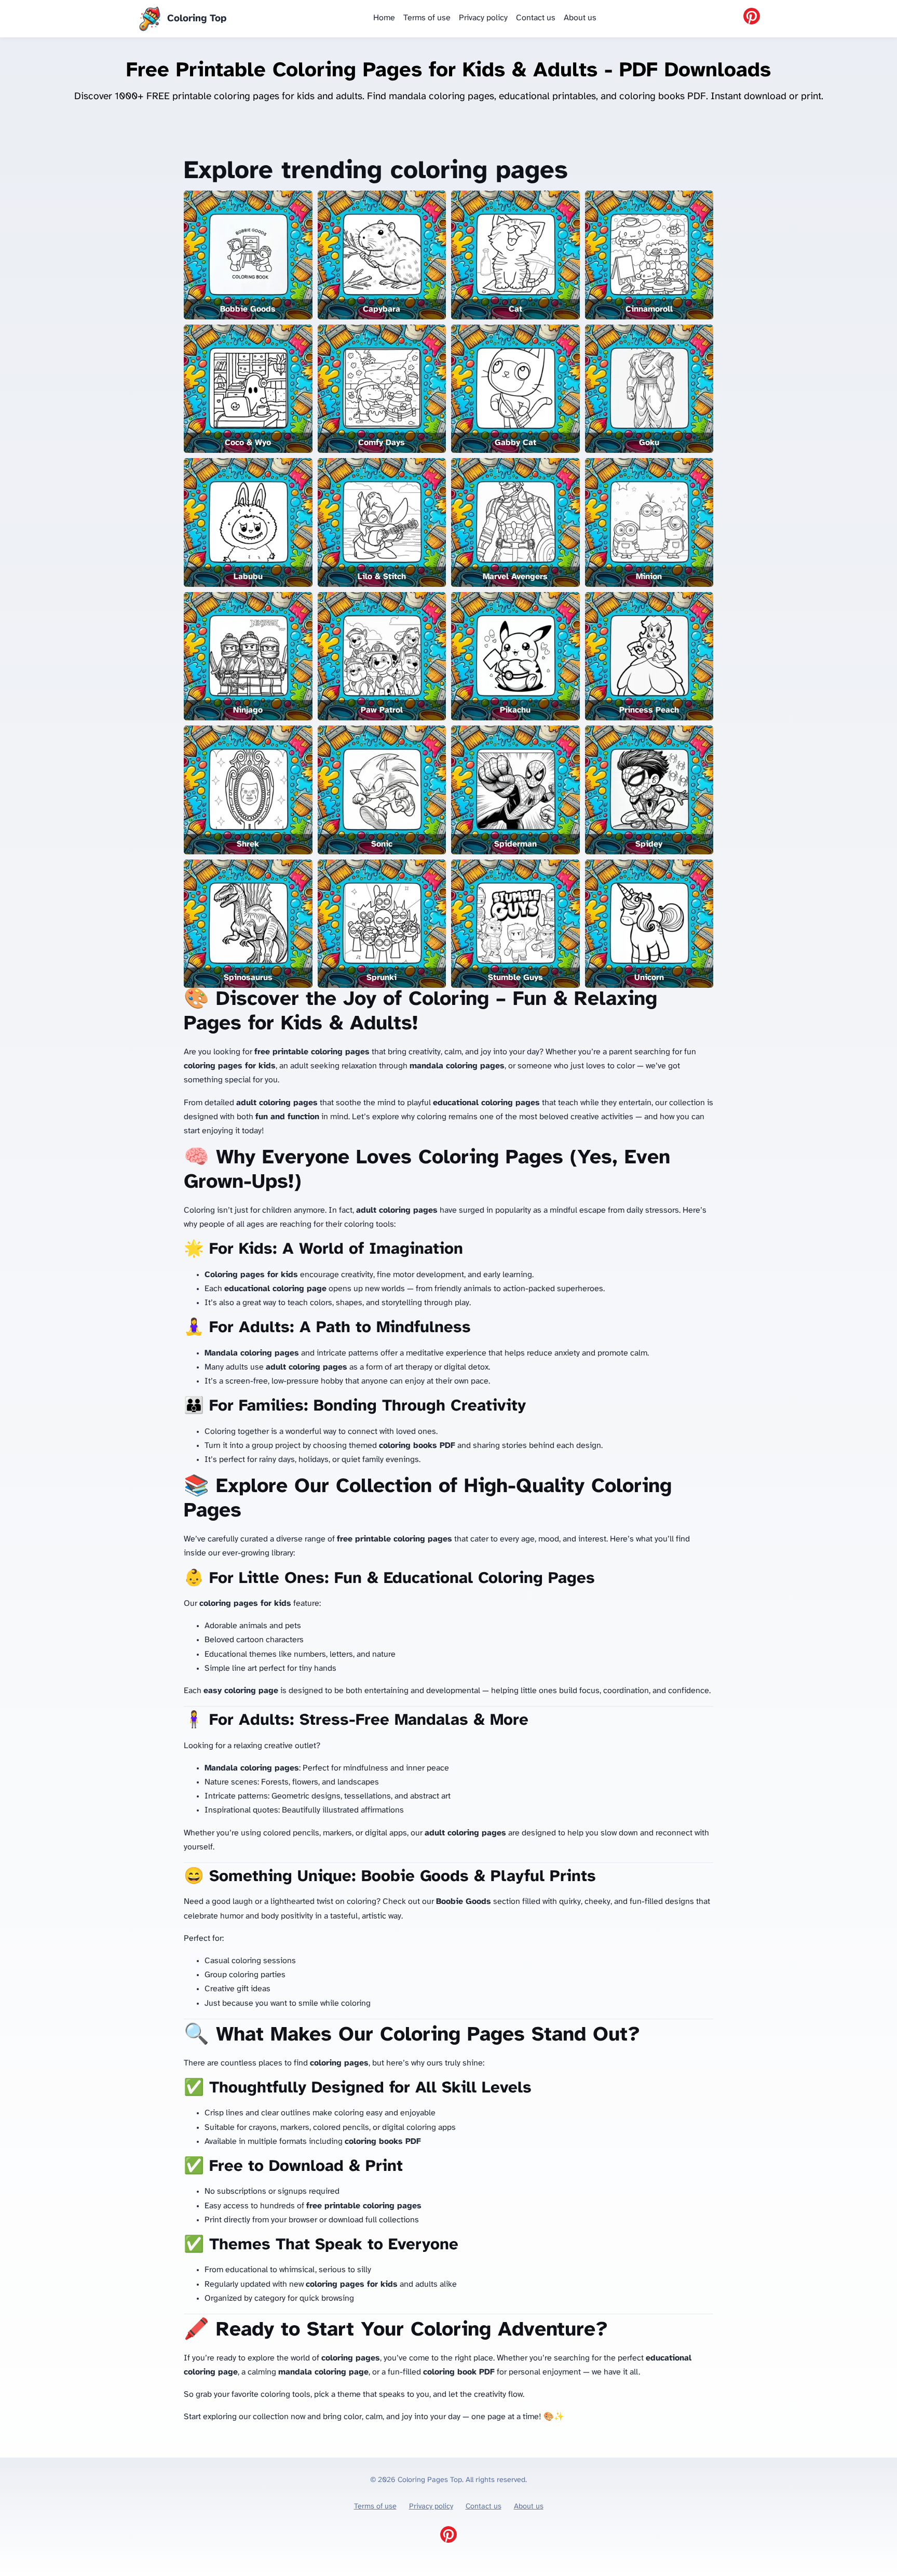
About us (580, 18)
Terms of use (427, 18)
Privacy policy (483, 18)
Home (384, 18)
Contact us (536, 18)
